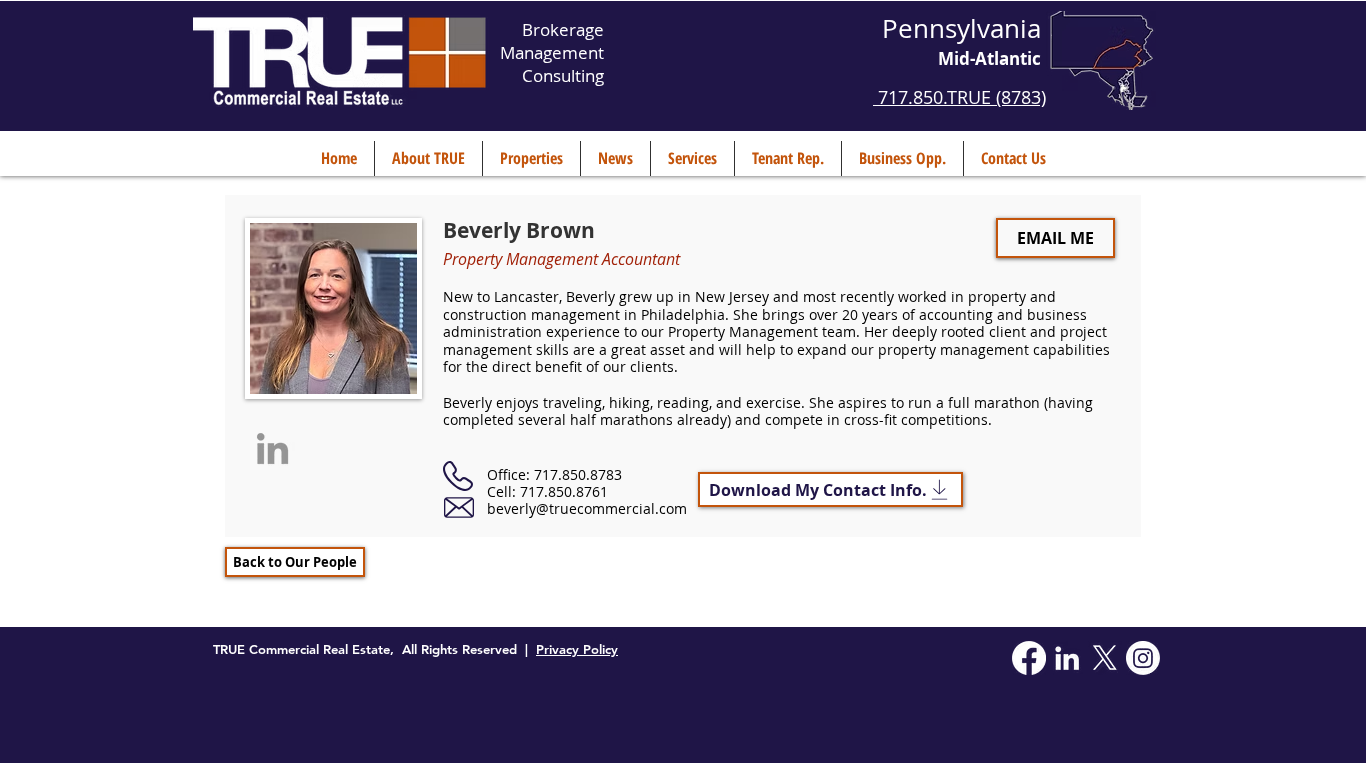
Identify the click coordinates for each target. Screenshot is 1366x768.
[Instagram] (1143, 658)
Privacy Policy (577, 649)
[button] (428, 158)
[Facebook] (1029, 658)
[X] (1105, 658)
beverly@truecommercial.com (587, 508)
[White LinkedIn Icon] (1067, 658)
